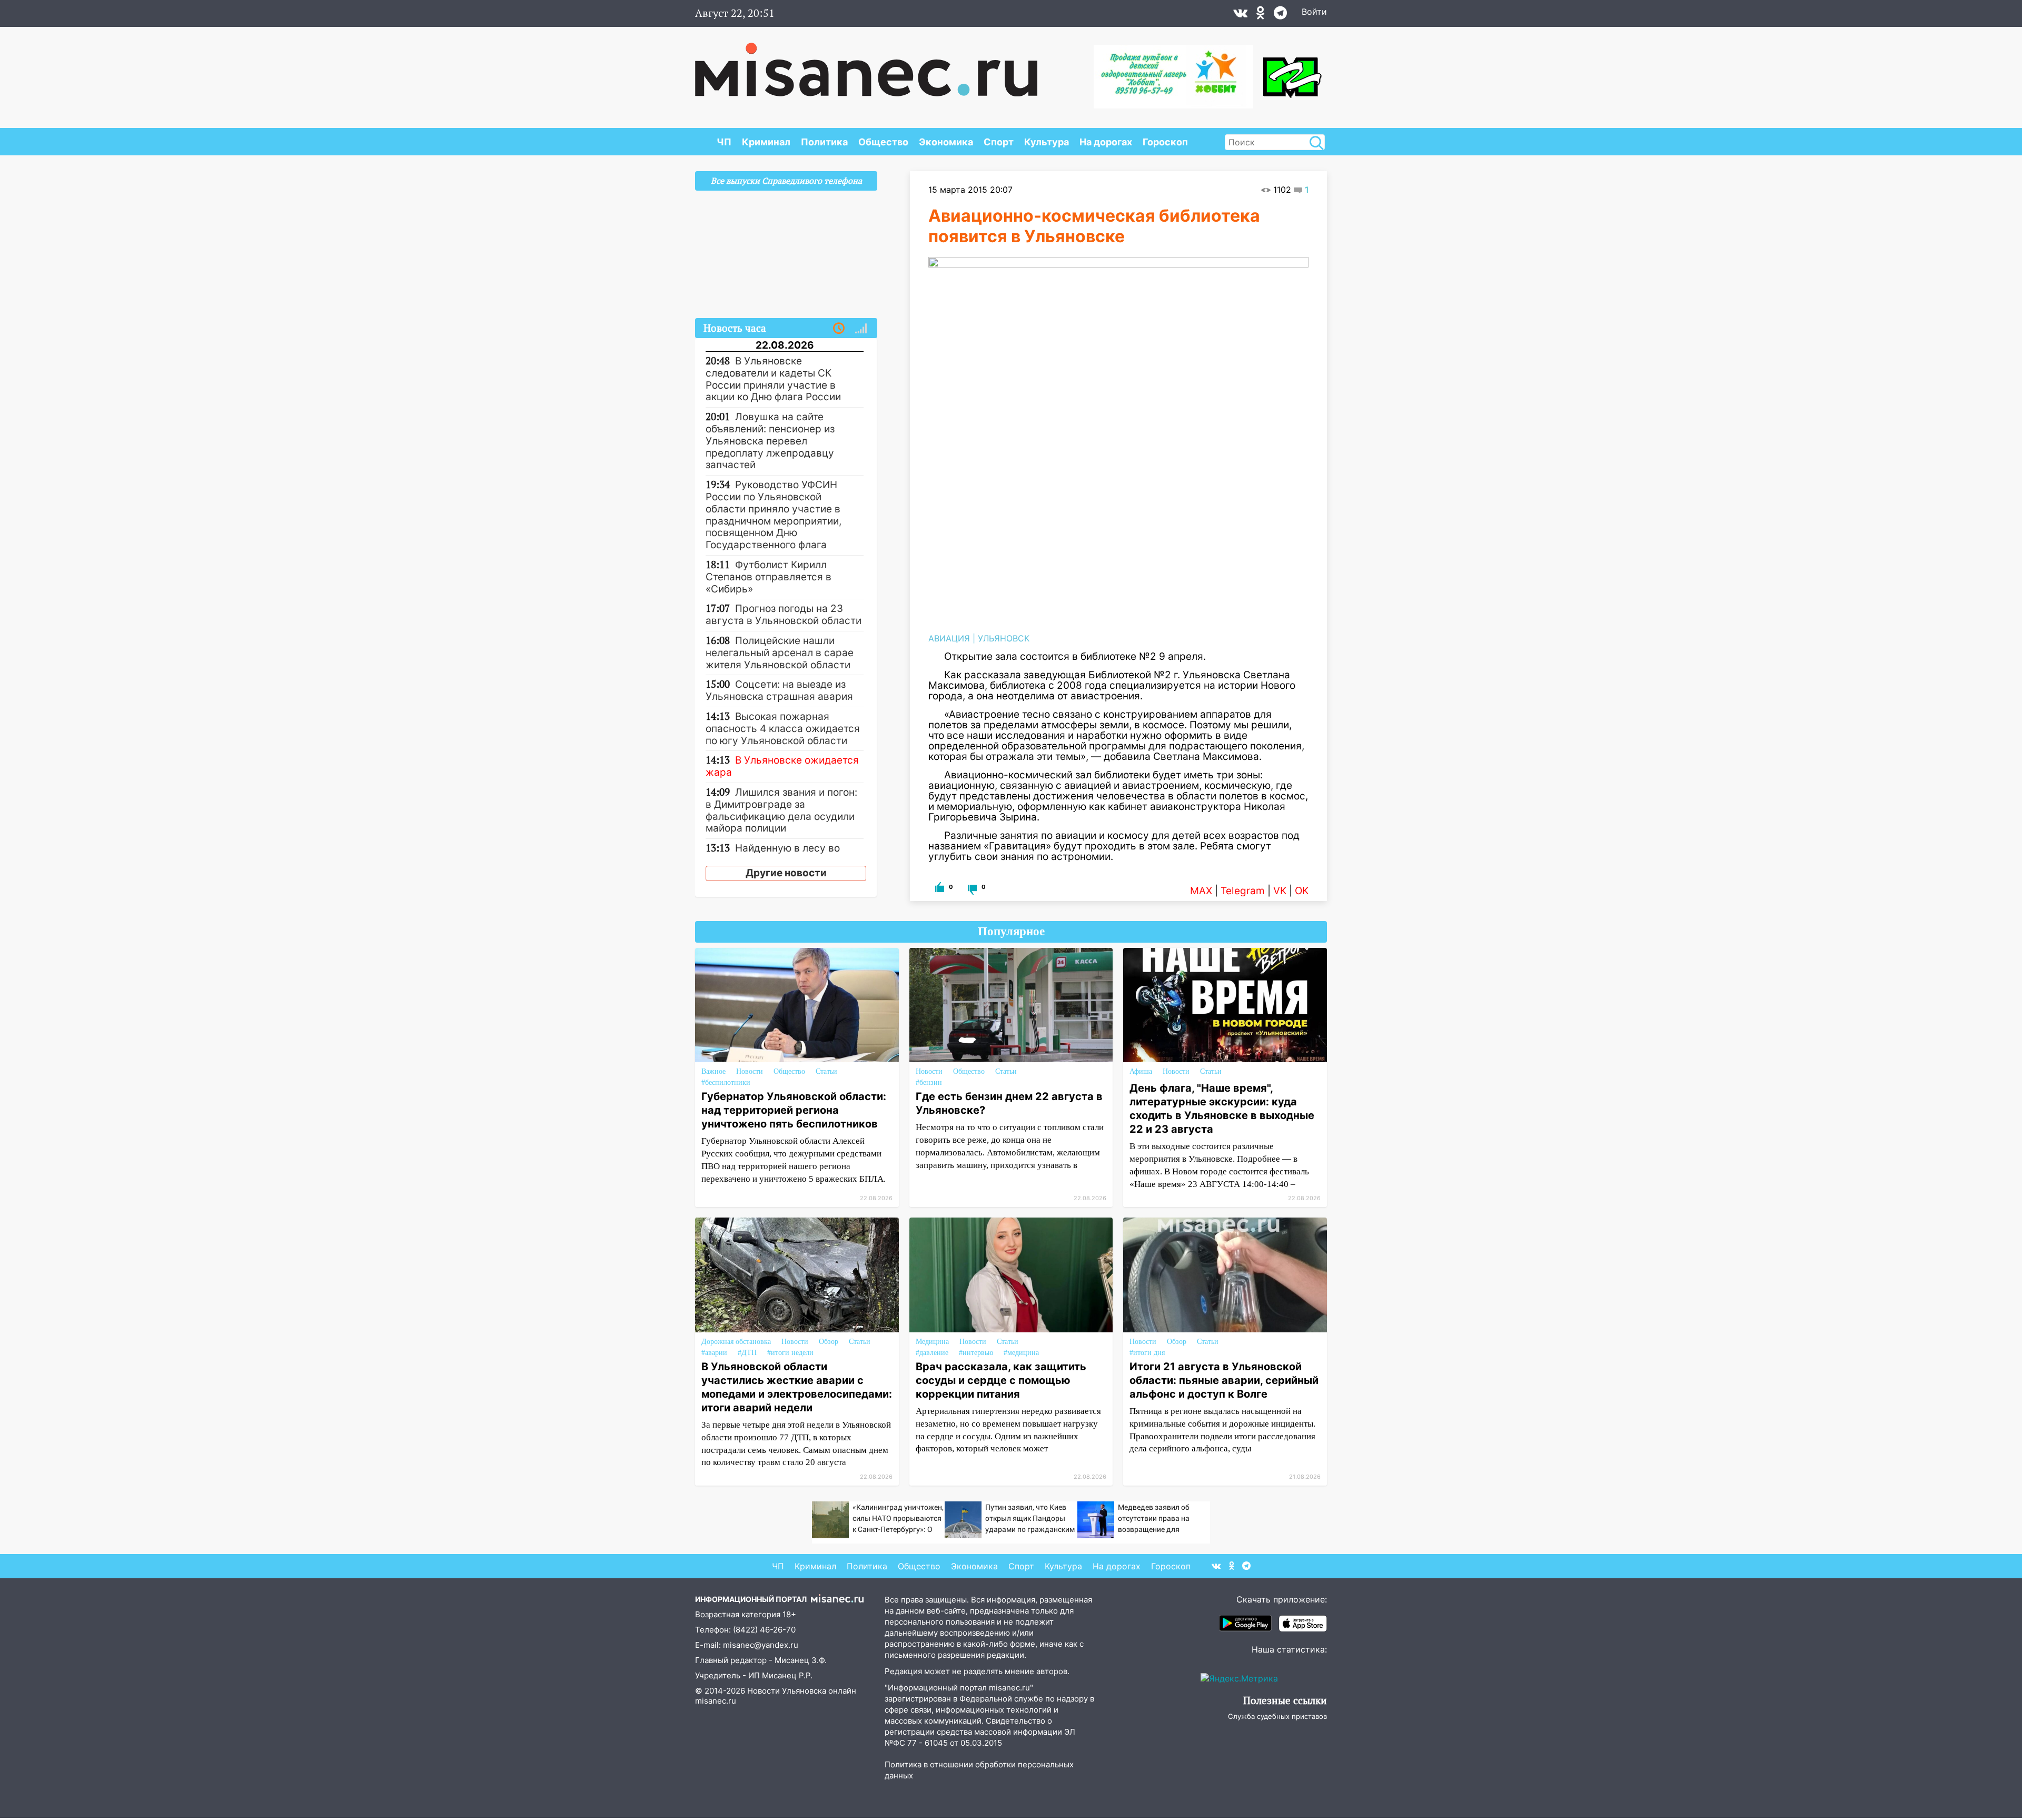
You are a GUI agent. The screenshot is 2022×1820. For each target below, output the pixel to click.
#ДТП (747, 1353)
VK (1280, 891)
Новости (750, 1071)
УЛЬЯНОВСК (1004, 638)
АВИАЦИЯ (949, 638)
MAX (1201, 891)
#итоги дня (1147, 1353)
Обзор (829, 1342)
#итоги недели (790, 1353)
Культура (1047, 142)
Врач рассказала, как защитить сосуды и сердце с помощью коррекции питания (1001, 1380)
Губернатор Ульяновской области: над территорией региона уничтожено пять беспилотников (794, 1110)
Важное (713, 1071)
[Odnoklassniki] (1261, 15)
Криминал (766, 142)
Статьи (826, 1071)
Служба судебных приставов (1277, 1716)
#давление (932, 1353)
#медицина (1021, 1353)
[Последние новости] (839, 329)
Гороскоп (1165, 142)
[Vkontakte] (1240, 15)
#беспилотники (726, 1082)
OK (1302, 891)
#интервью (976, 1353)
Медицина (932, 1342)
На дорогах (1106, 142)
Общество (883, 142)
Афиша (1141, 1071)
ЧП (724, 142)
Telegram (1243, 891)
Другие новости (786, 873)
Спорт (999, 142)
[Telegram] (1280, 15)
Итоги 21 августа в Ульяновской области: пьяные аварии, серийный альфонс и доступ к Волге (1224, 1380)
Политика (824, 142)
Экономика (946, 142)
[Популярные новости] (861, 329)
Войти (1314, 12)
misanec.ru (716, 1701)
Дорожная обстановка (736, 1342)
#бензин (929, 1082)
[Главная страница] (866, 64)
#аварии (714, 1353)
